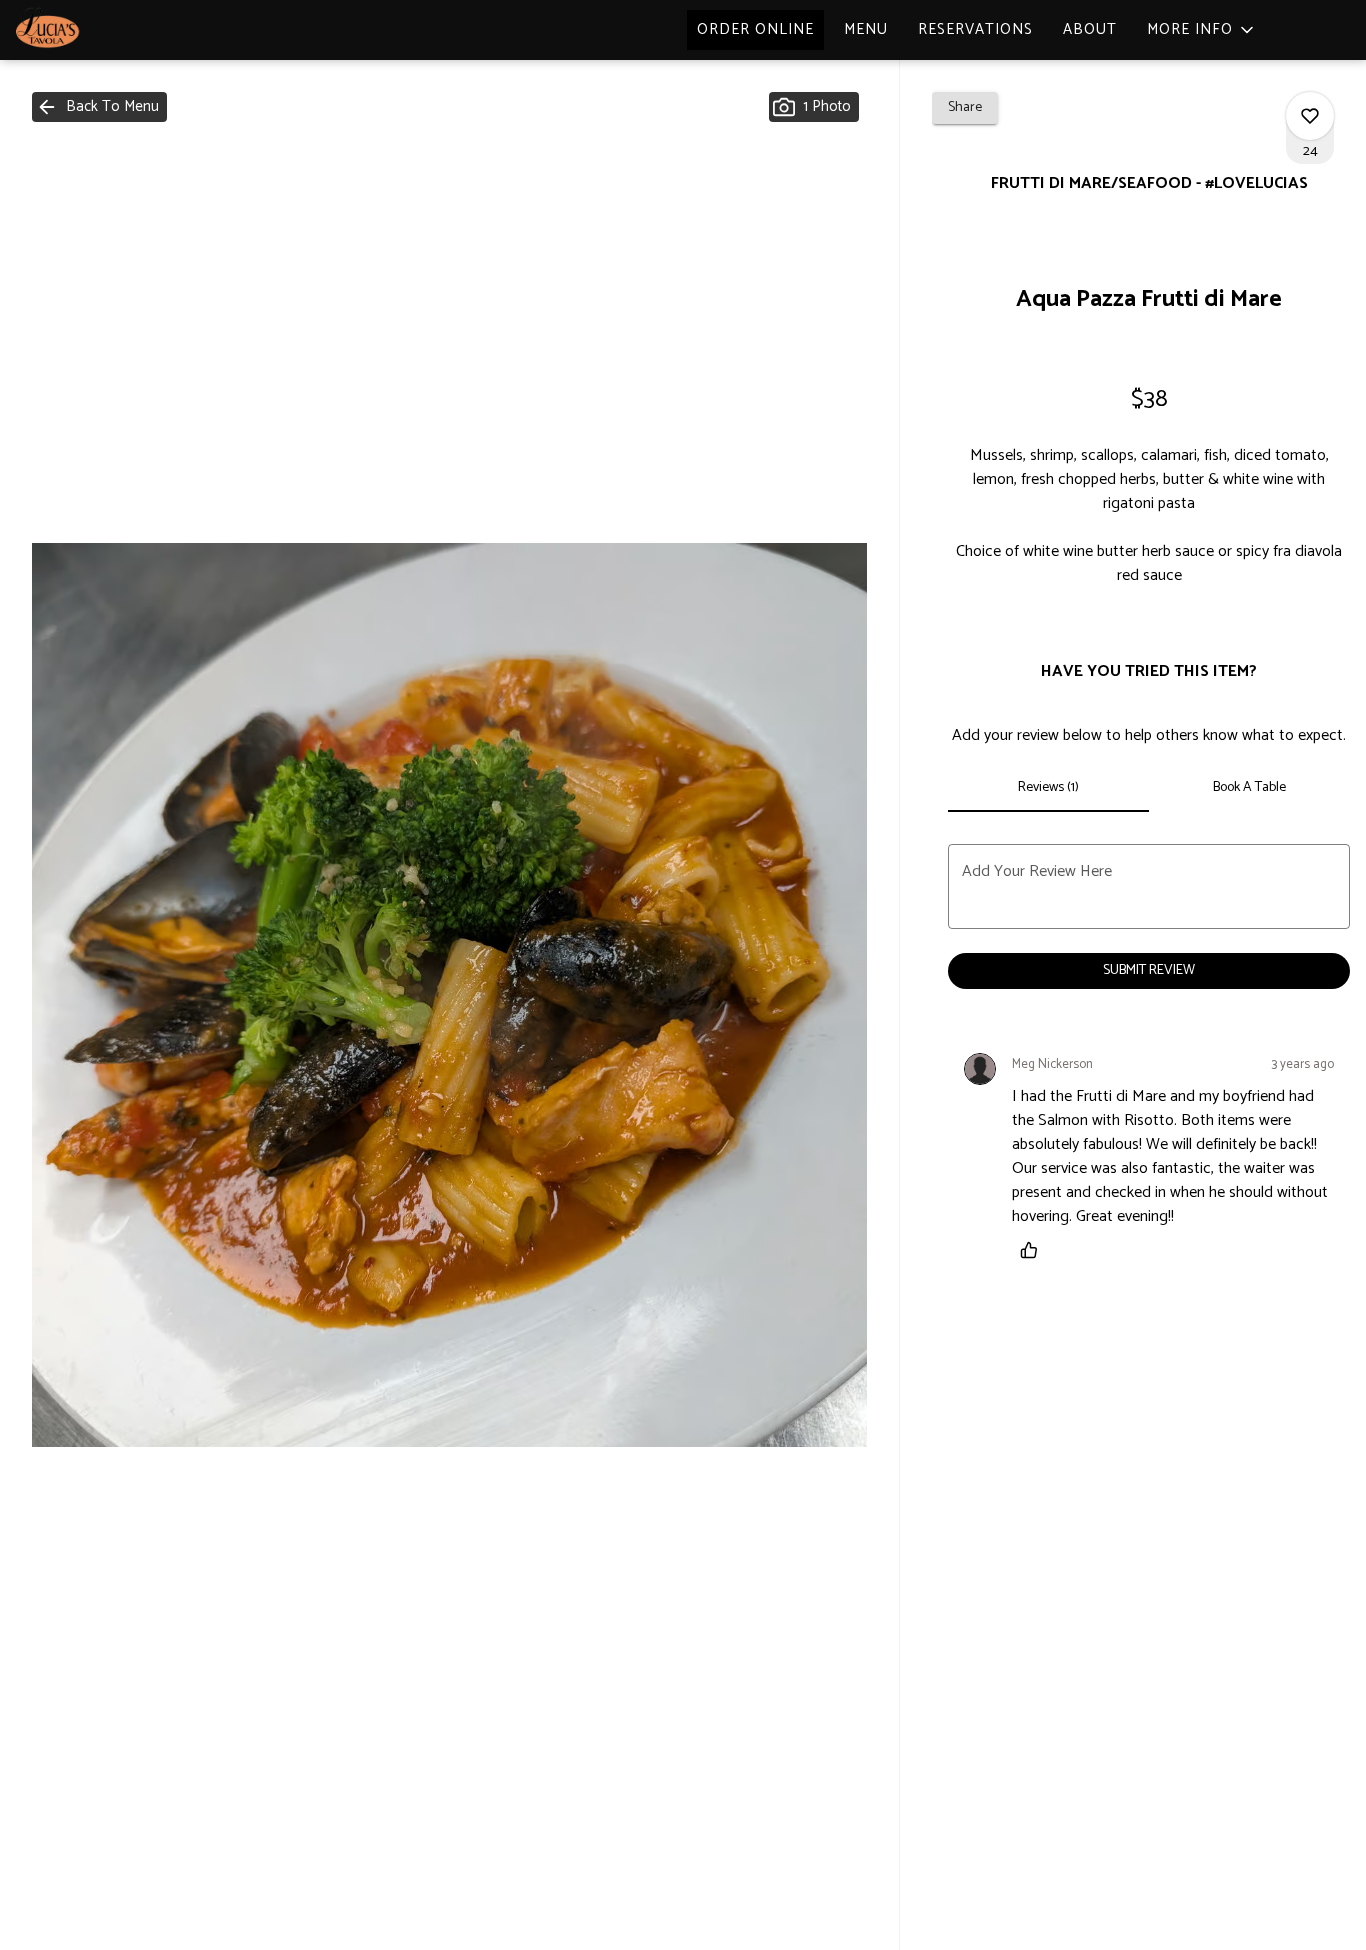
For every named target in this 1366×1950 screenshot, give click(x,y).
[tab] (1048, 788)
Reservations (975, 29)
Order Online (755, 29)
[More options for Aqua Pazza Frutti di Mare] (1310, 116)
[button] (1202, 30)
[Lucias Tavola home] (106, 30)
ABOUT (1090, 29)
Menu (866, 29)
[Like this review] (1034, 1250)
